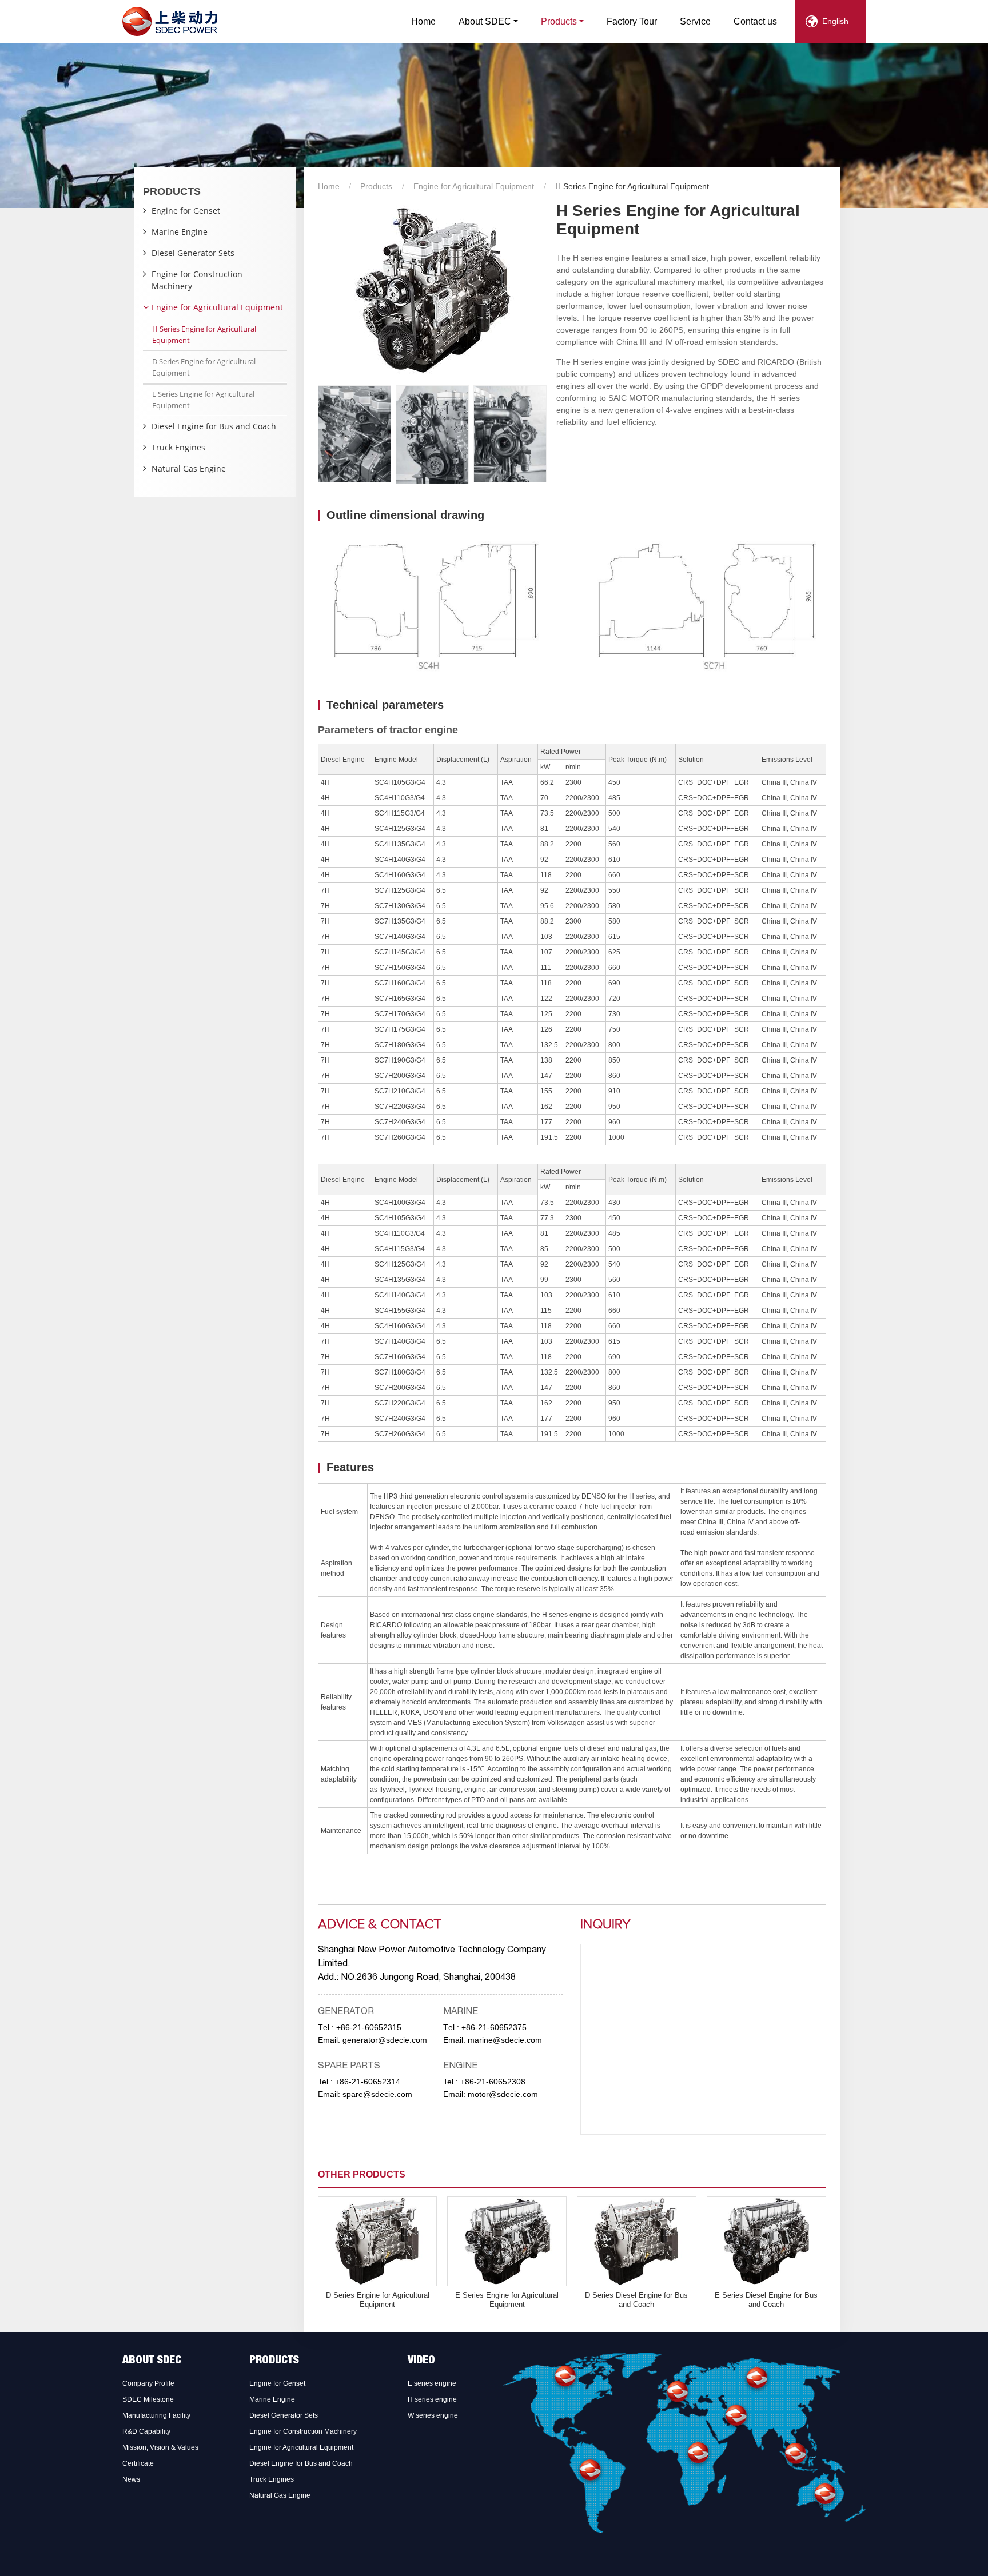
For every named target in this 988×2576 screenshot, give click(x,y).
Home (423, 21)
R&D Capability (146, 2431)
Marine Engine (180, 232)
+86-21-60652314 (368, 2082)
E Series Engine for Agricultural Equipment (507, 2300)
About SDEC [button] (485, 21)
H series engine (432, 2399)
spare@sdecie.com (377, 2094)
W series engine (433, 2415)
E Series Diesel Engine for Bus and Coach (766, 2300)
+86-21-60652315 (369, 2027)
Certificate (138, 2463)
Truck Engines (178, 447)
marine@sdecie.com (505, 2040)
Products (376, 186)
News (131, 2479)
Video (421, 2361)
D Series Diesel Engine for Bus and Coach (636, 2300)
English (835, 21)
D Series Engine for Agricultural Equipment (378, 2300)
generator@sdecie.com (385, 2040)
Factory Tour (632, 21)
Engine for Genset (186, 211)
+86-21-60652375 (494, 2027)
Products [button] (559, 21)
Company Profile (148, 2383)
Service (695, 21)
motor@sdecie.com (503, 2094)
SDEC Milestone (148, 2399)
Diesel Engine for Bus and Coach (214, 426)
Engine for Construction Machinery (197, 280)
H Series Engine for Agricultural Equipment (204, 334)
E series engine (432, 2383)
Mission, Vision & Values (160, 2447)
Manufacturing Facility (156, 2415)
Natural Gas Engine (189, 468)
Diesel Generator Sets (193, 253)
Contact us (755, 21)
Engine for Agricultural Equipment (474, 186)
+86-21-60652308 (493, 2082)
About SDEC (152, 2361)
